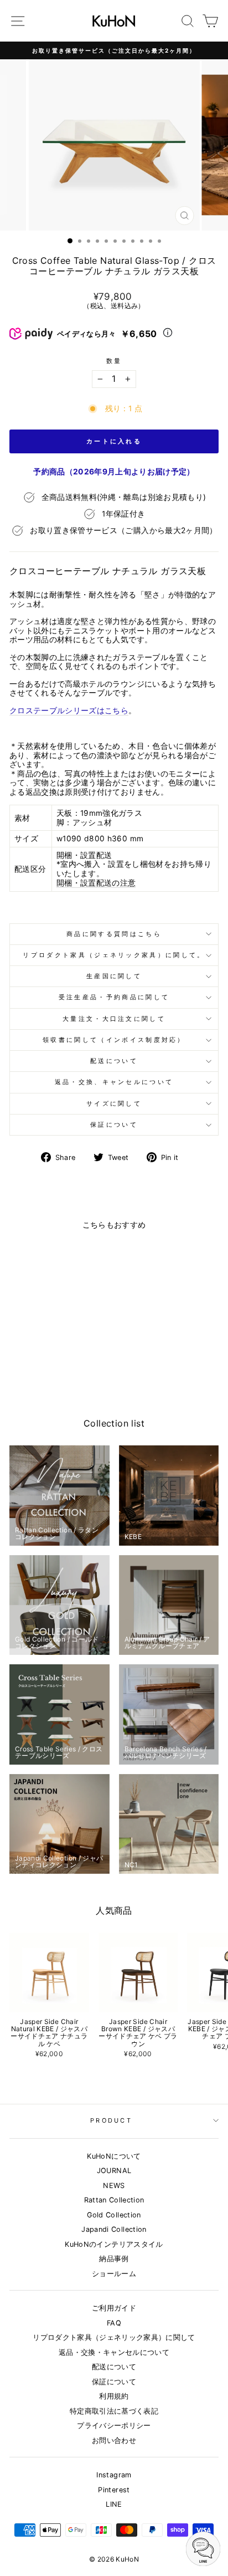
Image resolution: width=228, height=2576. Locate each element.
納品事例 (114, 2259)
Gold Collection (114, 2215)
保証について (114, 1125)
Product (111, 2120)
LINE (114, 2504)
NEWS (114, 2186)
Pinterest (114, 2490)
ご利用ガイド (114, 2308)
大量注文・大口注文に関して (114, 1019)
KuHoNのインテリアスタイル (114, 2244)
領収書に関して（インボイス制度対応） (114, 1040)
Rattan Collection (114, 2200)
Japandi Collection (114, 2229)
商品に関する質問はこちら (114, 934)
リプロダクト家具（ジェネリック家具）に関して (114, 2337)
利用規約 (114, 2396)
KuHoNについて (114, 2156)
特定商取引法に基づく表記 (114, 2411)
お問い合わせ (114, 2440)
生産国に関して (114, 976)
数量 (114, 361)
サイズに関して (114, 1103)
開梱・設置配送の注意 (96, 883)
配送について (114, 1061)
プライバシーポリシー (114, 2426)
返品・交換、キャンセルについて (114, 1082)
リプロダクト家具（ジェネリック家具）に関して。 (114, 955)
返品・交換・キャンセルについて (114, 2352)
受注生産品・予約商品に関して (114, 997)
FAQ (114, 2323)
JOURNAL (114, 2171)
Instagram (114, 2475)
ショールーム (114, 2274)
